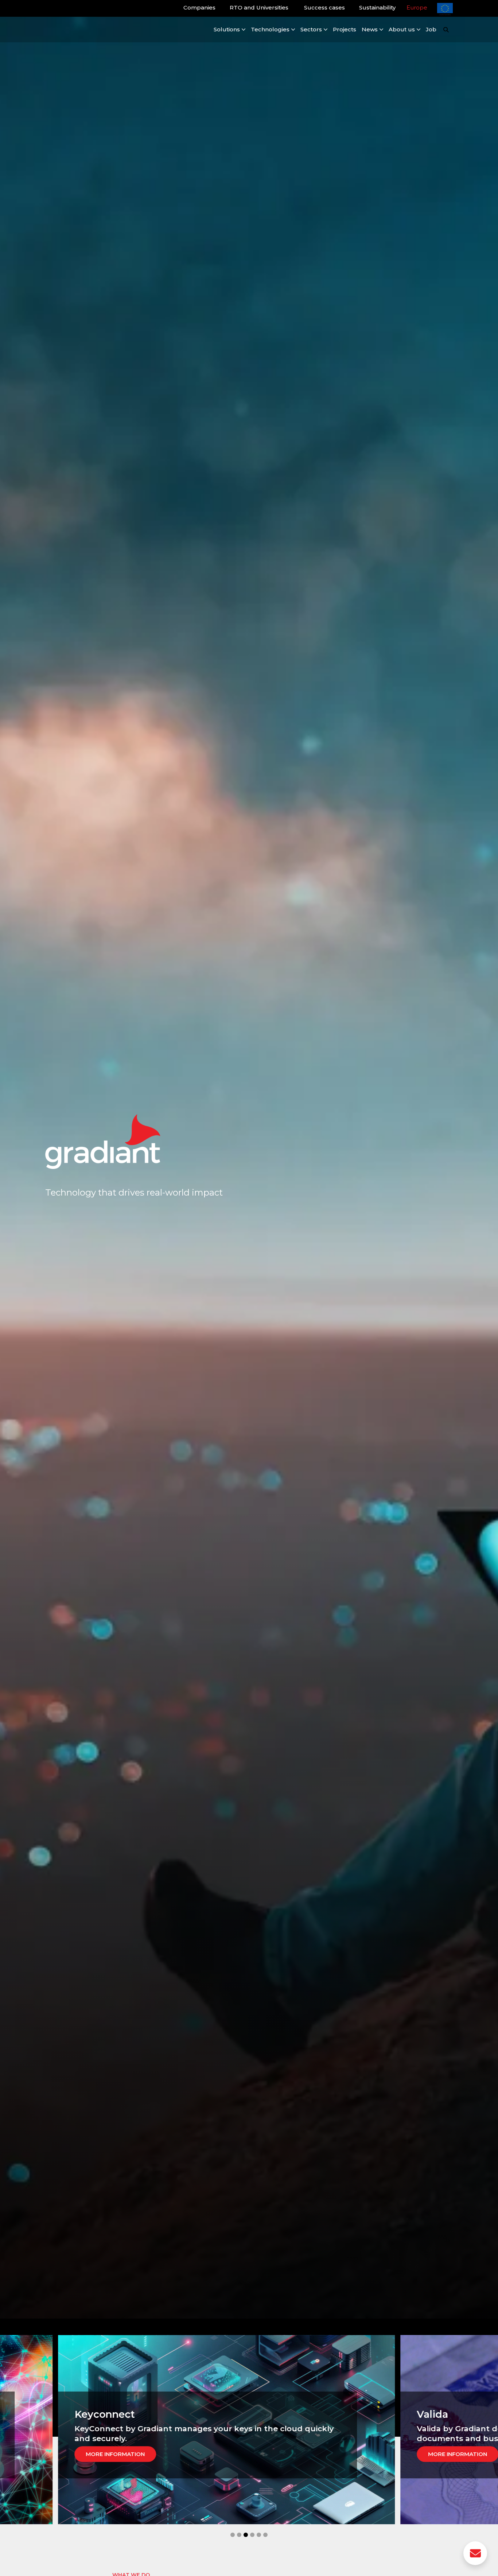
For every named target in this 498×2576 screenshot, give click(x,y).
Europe (417, 7)
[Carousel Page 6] (265, 2535)
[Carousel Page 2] (239, 2535)
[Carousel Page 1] (233, 2535)
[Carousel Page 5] (259, 2535)
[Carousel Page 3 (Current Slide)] (246, 2535)
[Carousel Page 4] (252, 2535)
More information (79, 2454)
